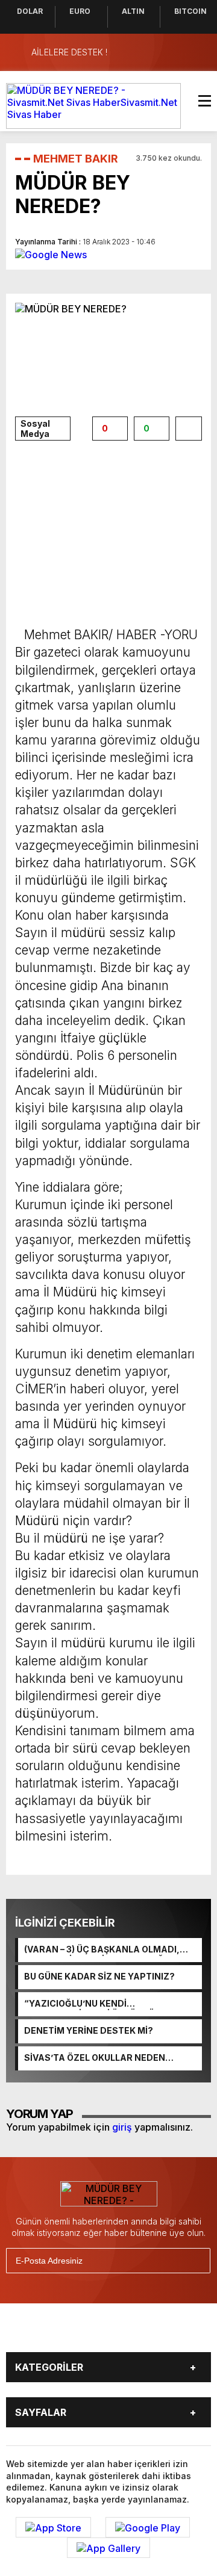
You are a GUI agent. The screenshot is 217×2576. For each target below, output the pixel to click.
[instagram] (95, 2332)
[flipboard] (156, 2332)
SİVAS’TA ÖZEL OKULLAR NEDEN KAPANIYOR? (95, 2058)
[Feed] (186, 2332)
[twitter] (65, 2332)
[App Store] (53, 2527)
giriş (122, 2127)
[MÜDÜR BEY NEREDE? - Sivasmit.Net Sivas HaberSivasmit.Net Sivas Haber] (93, 105)
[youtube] (125, 2332)
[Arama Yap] (175, 52)
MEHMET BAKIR (76, 159)
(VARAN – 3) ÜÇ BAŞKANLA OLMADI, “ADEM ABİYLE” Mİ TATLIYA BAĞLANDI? (110, 1950)
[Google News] (51, 253)
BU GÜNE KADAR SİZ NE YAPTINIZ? (99, 1976)
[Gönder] (196, 2261)
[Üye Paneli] (199, 52)
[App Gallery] (108, 2548)
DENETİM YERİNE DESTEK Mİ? (89, 2030)
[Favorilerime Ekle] (189, 429)
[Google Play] (148, 2527)
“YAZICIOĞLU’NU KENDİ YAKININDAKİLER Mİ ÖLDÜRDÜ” (91, 2004)
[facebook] (35, 2332)
